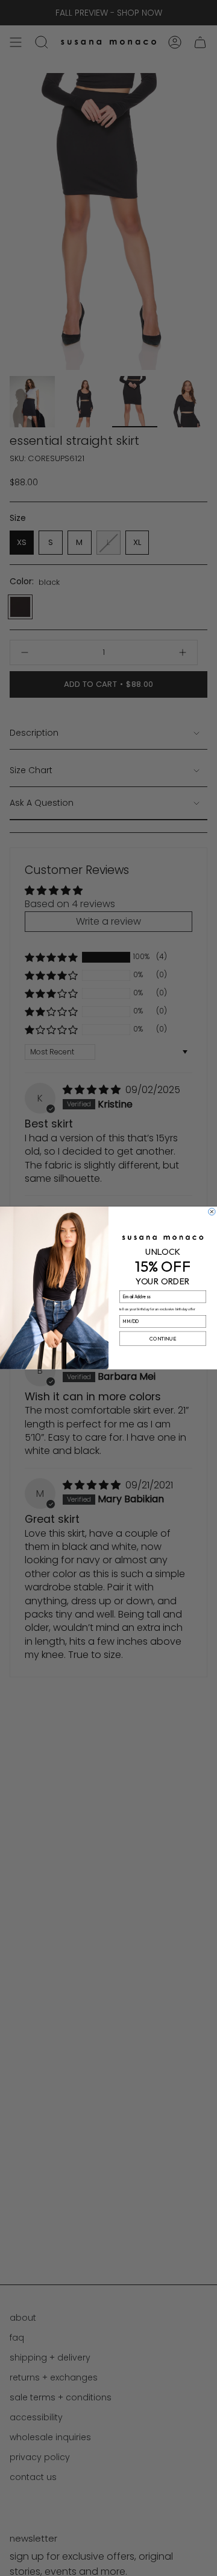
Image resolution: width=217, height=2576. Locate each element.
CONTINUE (162, 1339)
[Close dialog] (212, 1212)
